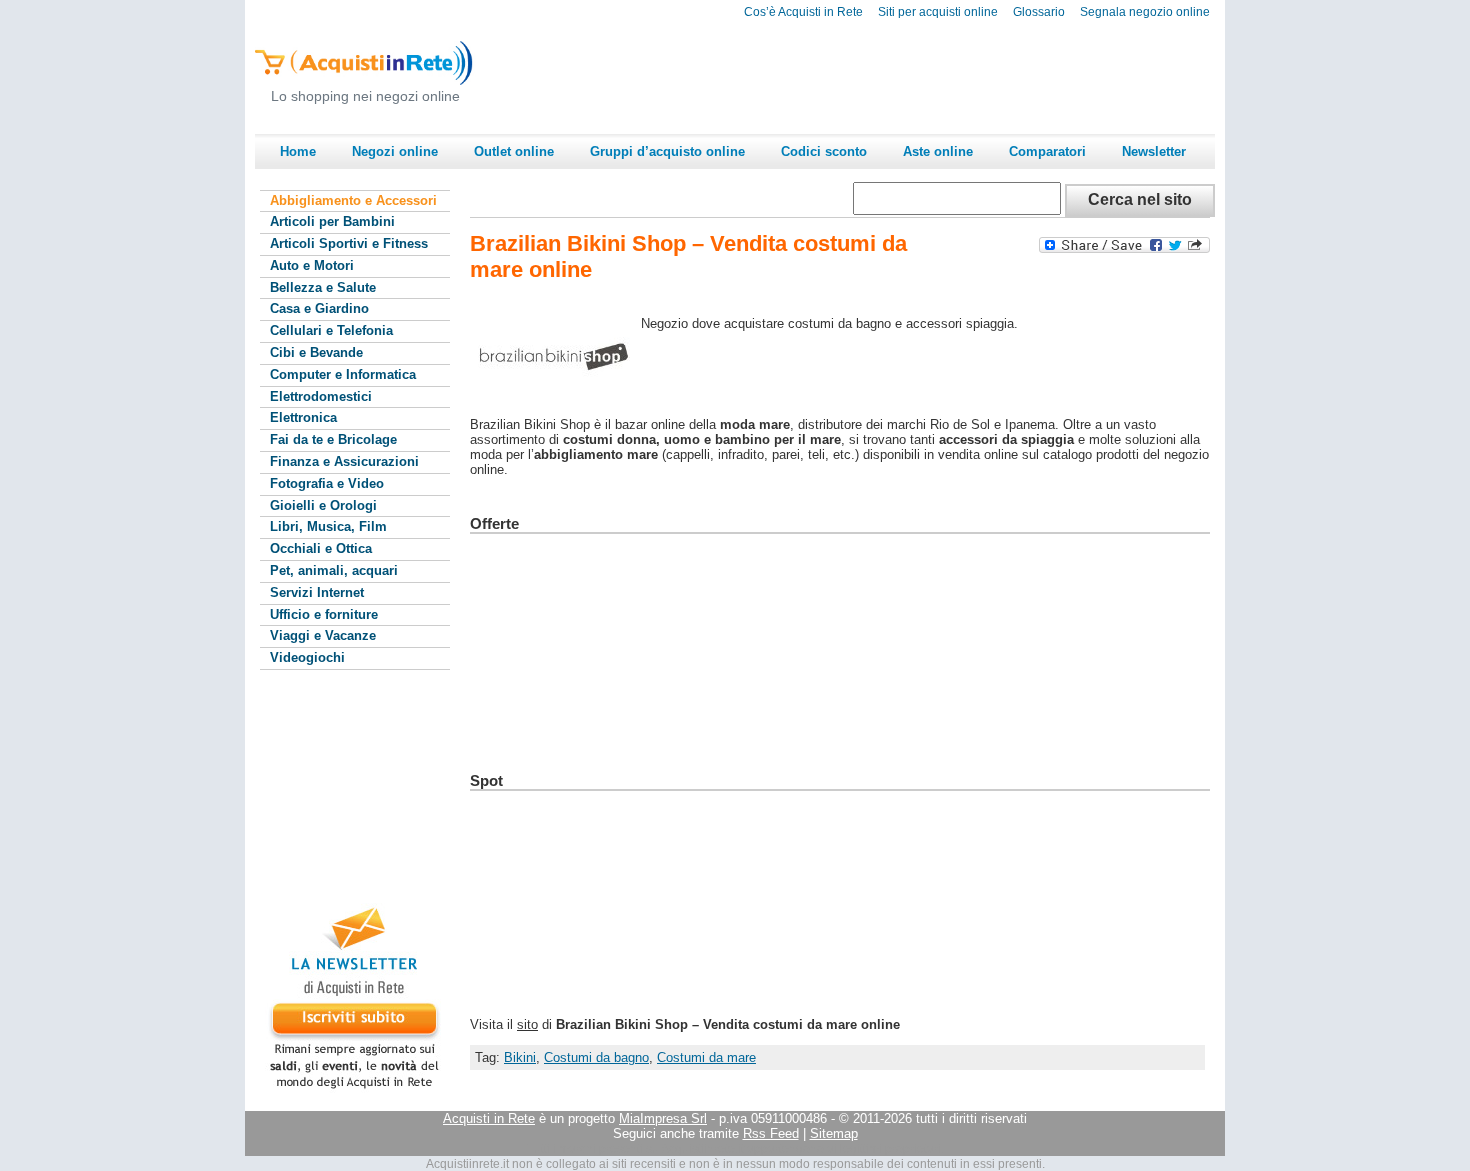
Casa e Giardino (319, 308)
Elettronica (303, 417)
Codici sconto (824, 151)
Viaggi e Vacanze (323, 635)
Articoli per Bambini (332, 221)
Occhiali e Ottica (321, 548)
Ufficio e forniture (324, 614)
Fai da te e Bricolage (333, 439)
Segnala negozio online (1145, 12)
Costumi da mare (706, 1057)
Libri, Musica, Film (328, 526)
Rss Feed (771, 1133)
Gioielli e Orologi (323, 505)
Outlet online (514, 151)
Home (298, 151)
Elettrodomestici (321, 396)
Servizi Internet (317, 592)
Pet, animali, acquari (334, 570)
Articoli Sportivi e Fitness (349, 243)
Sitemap (834, 1133)
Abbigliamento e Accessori (353, 200)
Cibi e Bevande (316, 352)
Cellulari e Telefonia (331, 330)
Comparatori (1047, 151)
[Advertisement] (851, 76)
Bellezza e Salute (323, 287)
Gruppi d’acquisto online (667, 151)
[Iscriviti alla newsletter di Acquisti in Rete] (345, 1088)
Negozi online (395, 151)
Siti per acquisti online (938, 12)
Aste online (938, 151)
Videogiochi (307, 657)
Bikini (520, 1057)
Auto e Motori (312, 265)
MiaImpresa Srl (663, 1118)
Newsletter (1154, 151)
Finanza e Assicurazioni (344, 461)
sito (527, 1024)
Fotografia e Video (327, 483)
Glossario (1039, 12)
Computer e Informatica (343, 374)
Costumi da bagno (596, 1057)
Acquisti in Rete (489, 1118)
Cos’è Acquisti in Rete (803, 12)
